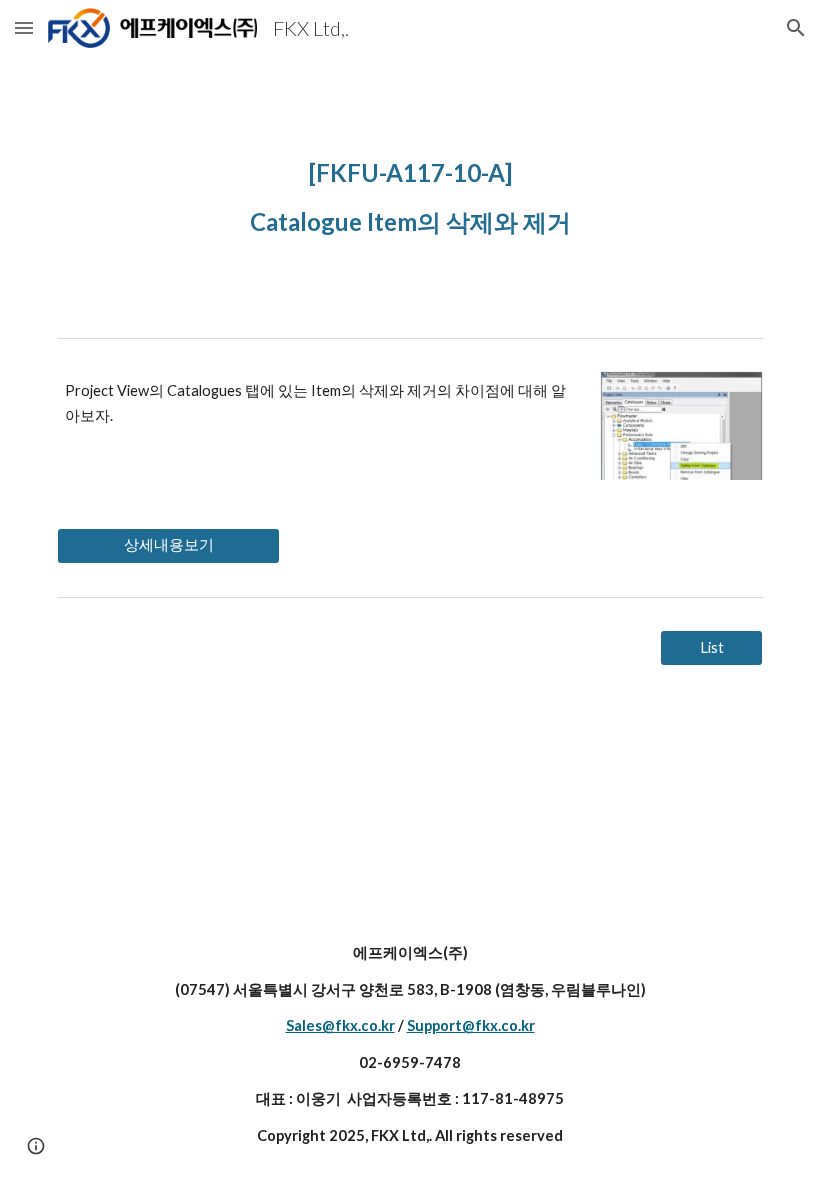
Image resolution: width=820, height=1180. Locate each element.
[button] (24, 27)
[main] (410, 192)
